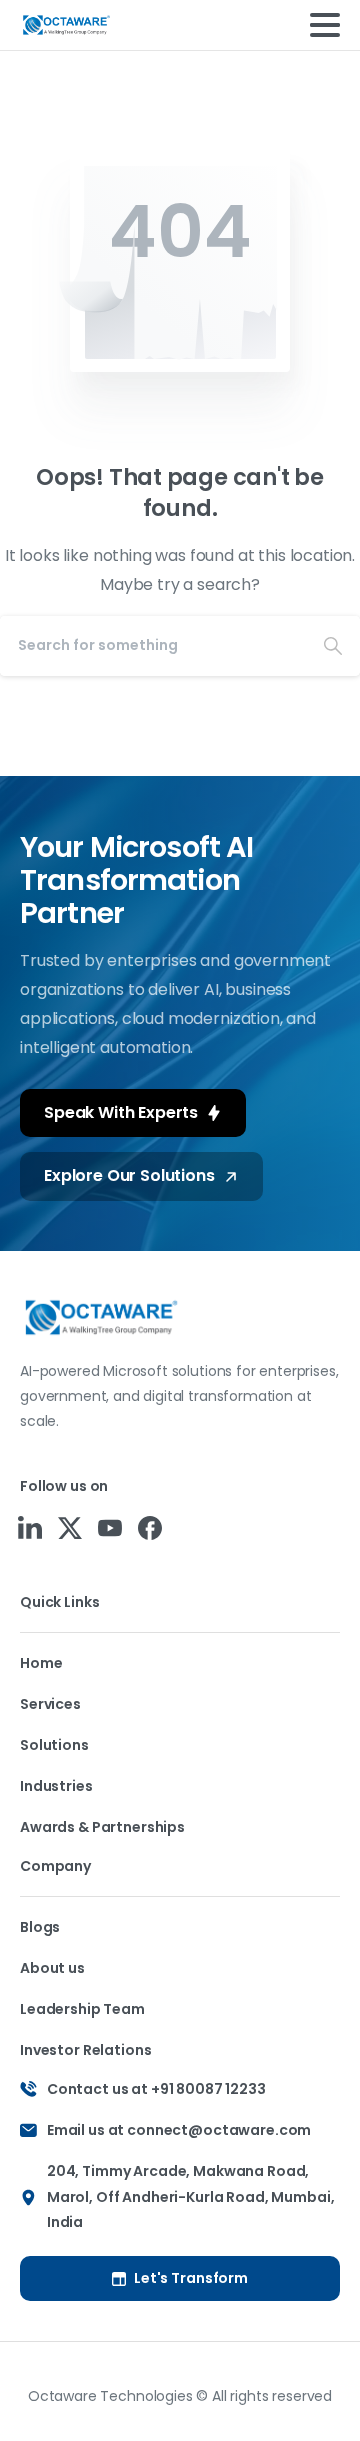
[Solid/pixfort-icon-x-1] (70, 1526)
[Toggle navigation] (325, 25)
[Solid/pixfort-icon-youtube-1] (110, 1526)
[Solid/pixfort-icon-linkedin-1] (30, 1526)
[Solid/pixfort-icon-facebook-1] (150, 1526)
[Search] (333, 646)
